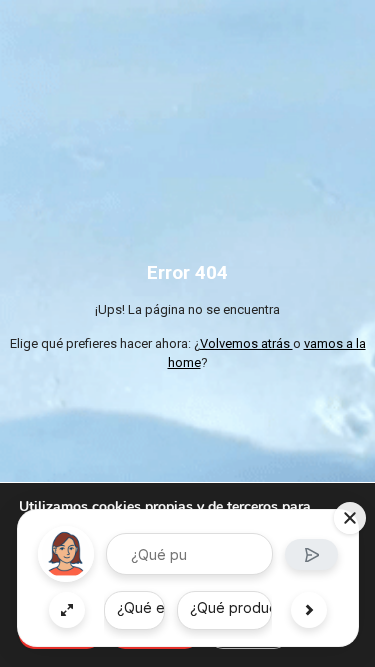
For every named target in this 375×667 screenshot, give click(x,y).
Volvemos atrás (246, 343)
